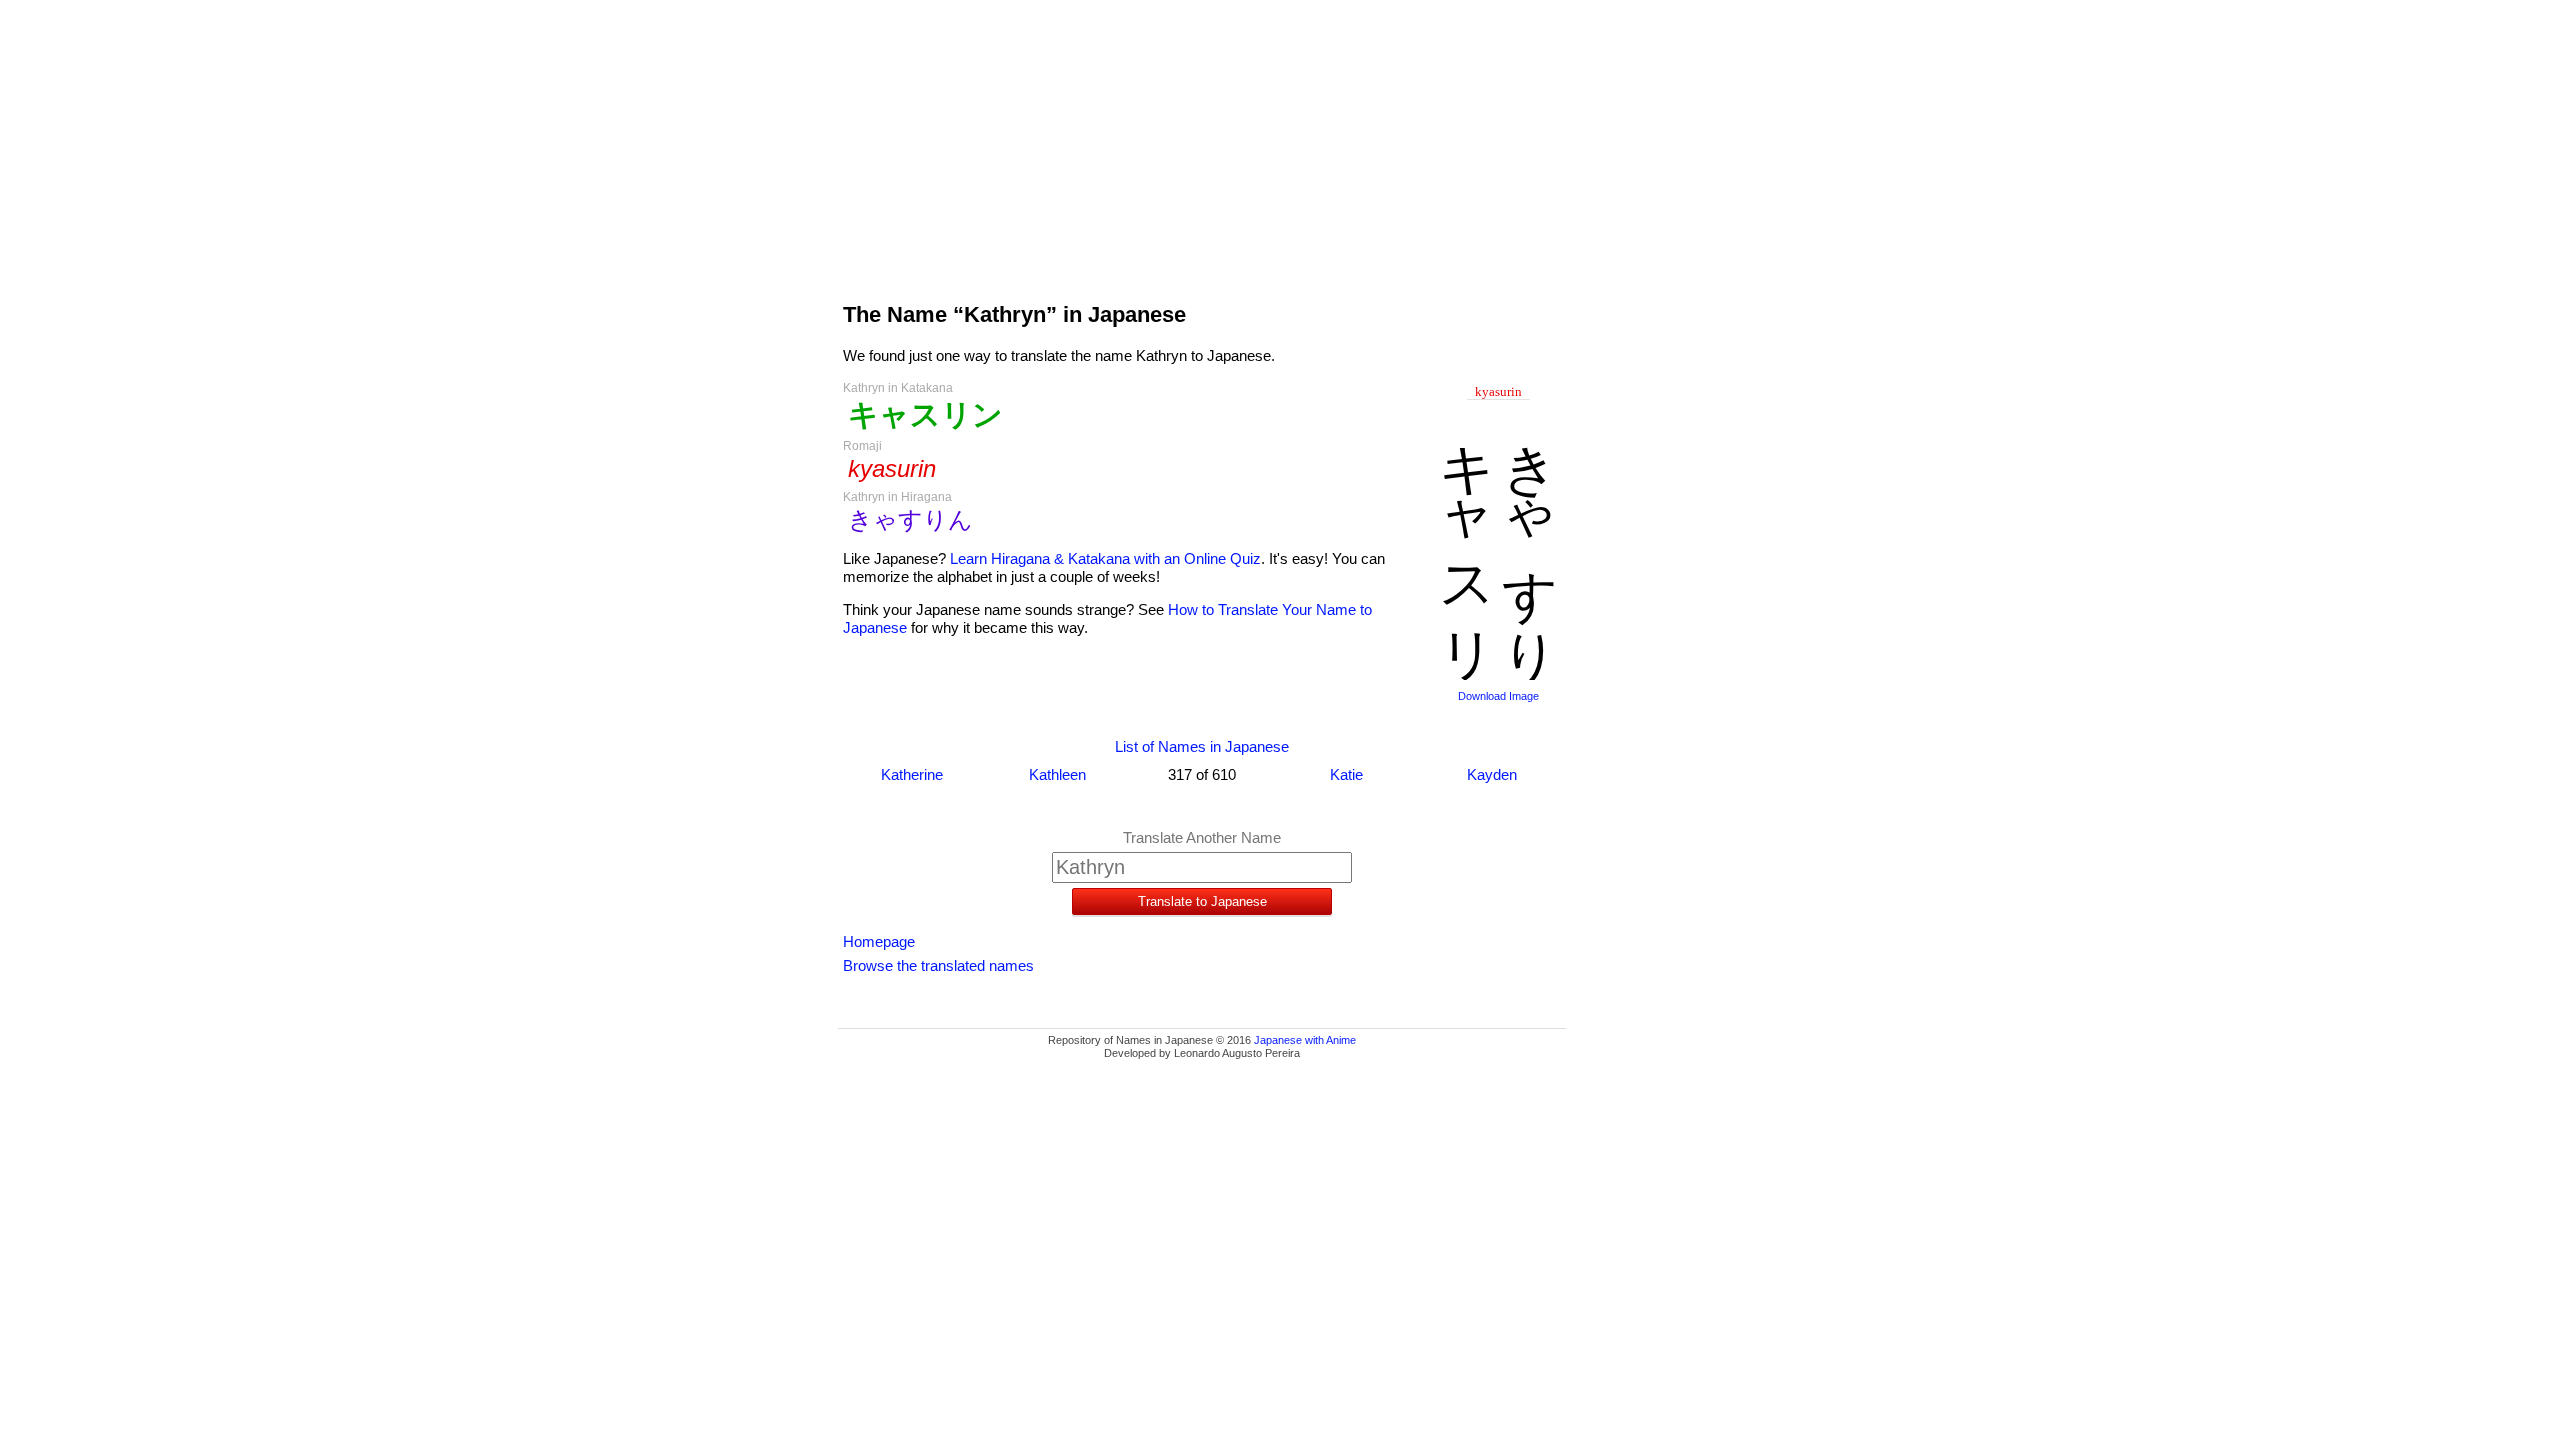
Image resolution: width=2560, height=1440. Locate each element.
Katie (1346, 774)
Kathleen (1057, 774)
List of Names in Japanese (1202, 746)
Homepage (879, 941)
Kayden (1492, 774)
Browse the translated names (938, 965)
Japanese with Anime (1305, 1040)
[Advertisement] (1202, 142)
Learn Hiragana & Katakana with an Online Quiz (1105, 558)
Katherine (912, 774)
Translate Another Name (1202, 837)
